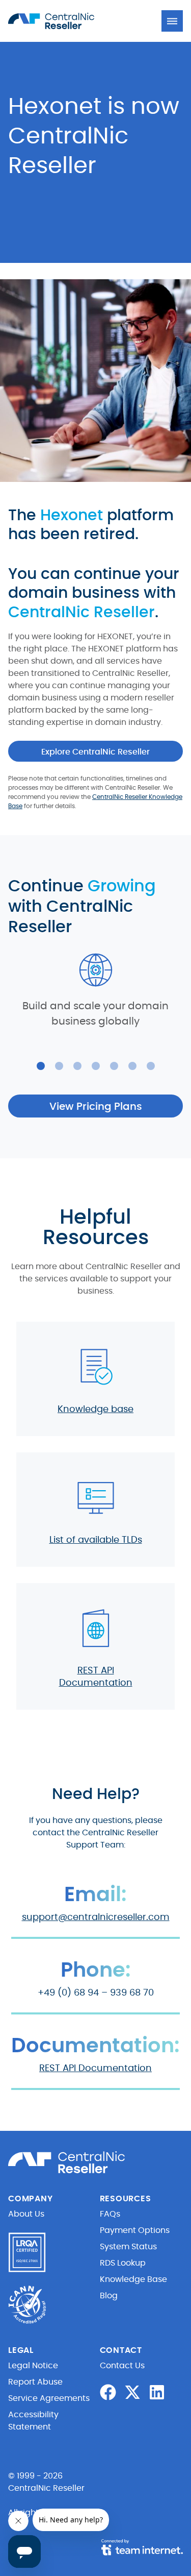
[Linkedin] (157, 2392)
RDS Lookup (123, 2263)
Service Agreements (49, 2398)
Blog (109, 2296)
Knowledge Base (133, 2279)
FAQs (110, 2214)
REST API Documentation (95, 2069)
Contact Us (122, 2366)
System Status (128, 2247)
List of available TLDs (96, 1540)
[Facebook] (108, 2392)
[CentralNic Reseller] (64, 21)
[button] (172, 21)
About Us (26, 2214)
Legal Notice (33, 2366)
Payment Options (135, 2230)
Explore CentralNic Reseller (95, 752)
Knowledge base (95, 1409)
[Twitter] (132, 2392)
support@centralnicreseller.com (96, 1917)
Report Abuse (35, 2382)
